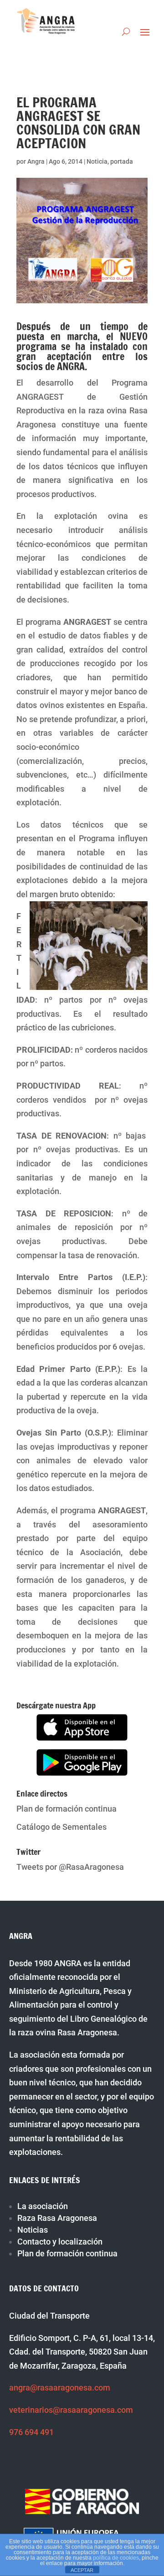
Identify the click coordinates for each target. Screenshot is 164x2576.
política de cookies (116, 2558)
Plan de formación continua (67, 1809)
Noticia (97, 161)
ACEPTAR (82, 2570)
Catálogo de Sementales (61, 1827)
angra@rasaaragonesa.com (60, 2388)
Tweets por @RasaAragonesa (70, 1867)
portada (122, 161)
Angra (36, 161)
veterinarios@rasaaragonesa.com (71, 2410)
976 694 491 (31, 2432)
